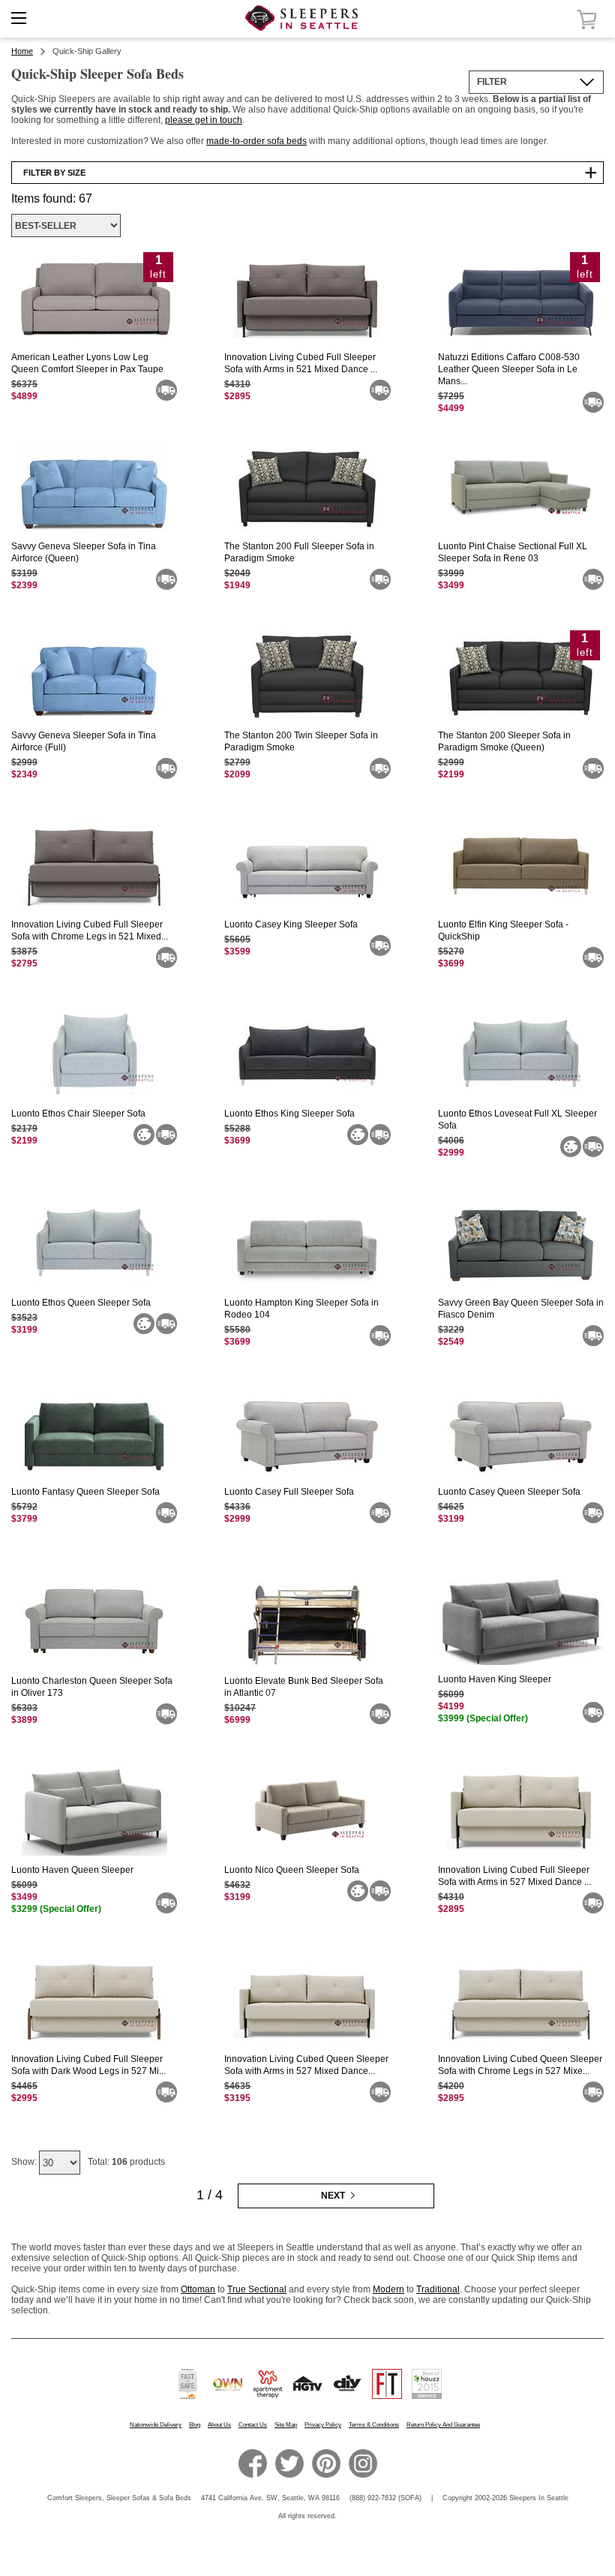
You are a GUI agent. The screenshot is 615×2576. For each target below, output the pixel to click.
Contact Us (253, 2425)
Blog (195, 2425)
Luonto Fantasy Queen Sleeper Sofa (85, 1492)
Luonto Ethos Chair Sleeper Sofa (78, 1114)
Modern (388, 2289)
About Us (219, 2425)
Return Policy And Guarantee (443, 2425)
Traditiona (437, 2289)
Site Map (286, 2425)
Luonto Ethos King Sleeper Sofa (289, 1114)
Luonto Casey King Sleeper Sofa (291, 924)
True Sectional (257, 2289)
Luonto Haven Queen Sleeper (72, 1870)
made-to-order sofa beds (256, 141)
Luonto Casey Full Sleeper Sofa (289, 1492)
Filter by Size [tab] (54, 173)
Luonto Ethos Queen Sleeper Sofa (81, 1303)
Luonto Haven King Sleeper (495, 1679)
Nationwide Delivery (156, 2425)
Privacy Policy (323, 2425)
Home (22, 51)
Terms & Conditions (374, 2425)
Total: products (126, 2162)
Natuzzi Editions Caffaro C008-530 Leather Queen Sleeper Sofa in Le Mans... (509, 369)
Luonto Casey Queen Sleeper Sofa (509, 1492)
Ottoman (198, 2289)
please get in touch (204, 120)
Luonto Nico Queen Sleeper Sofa (292, 1870)
